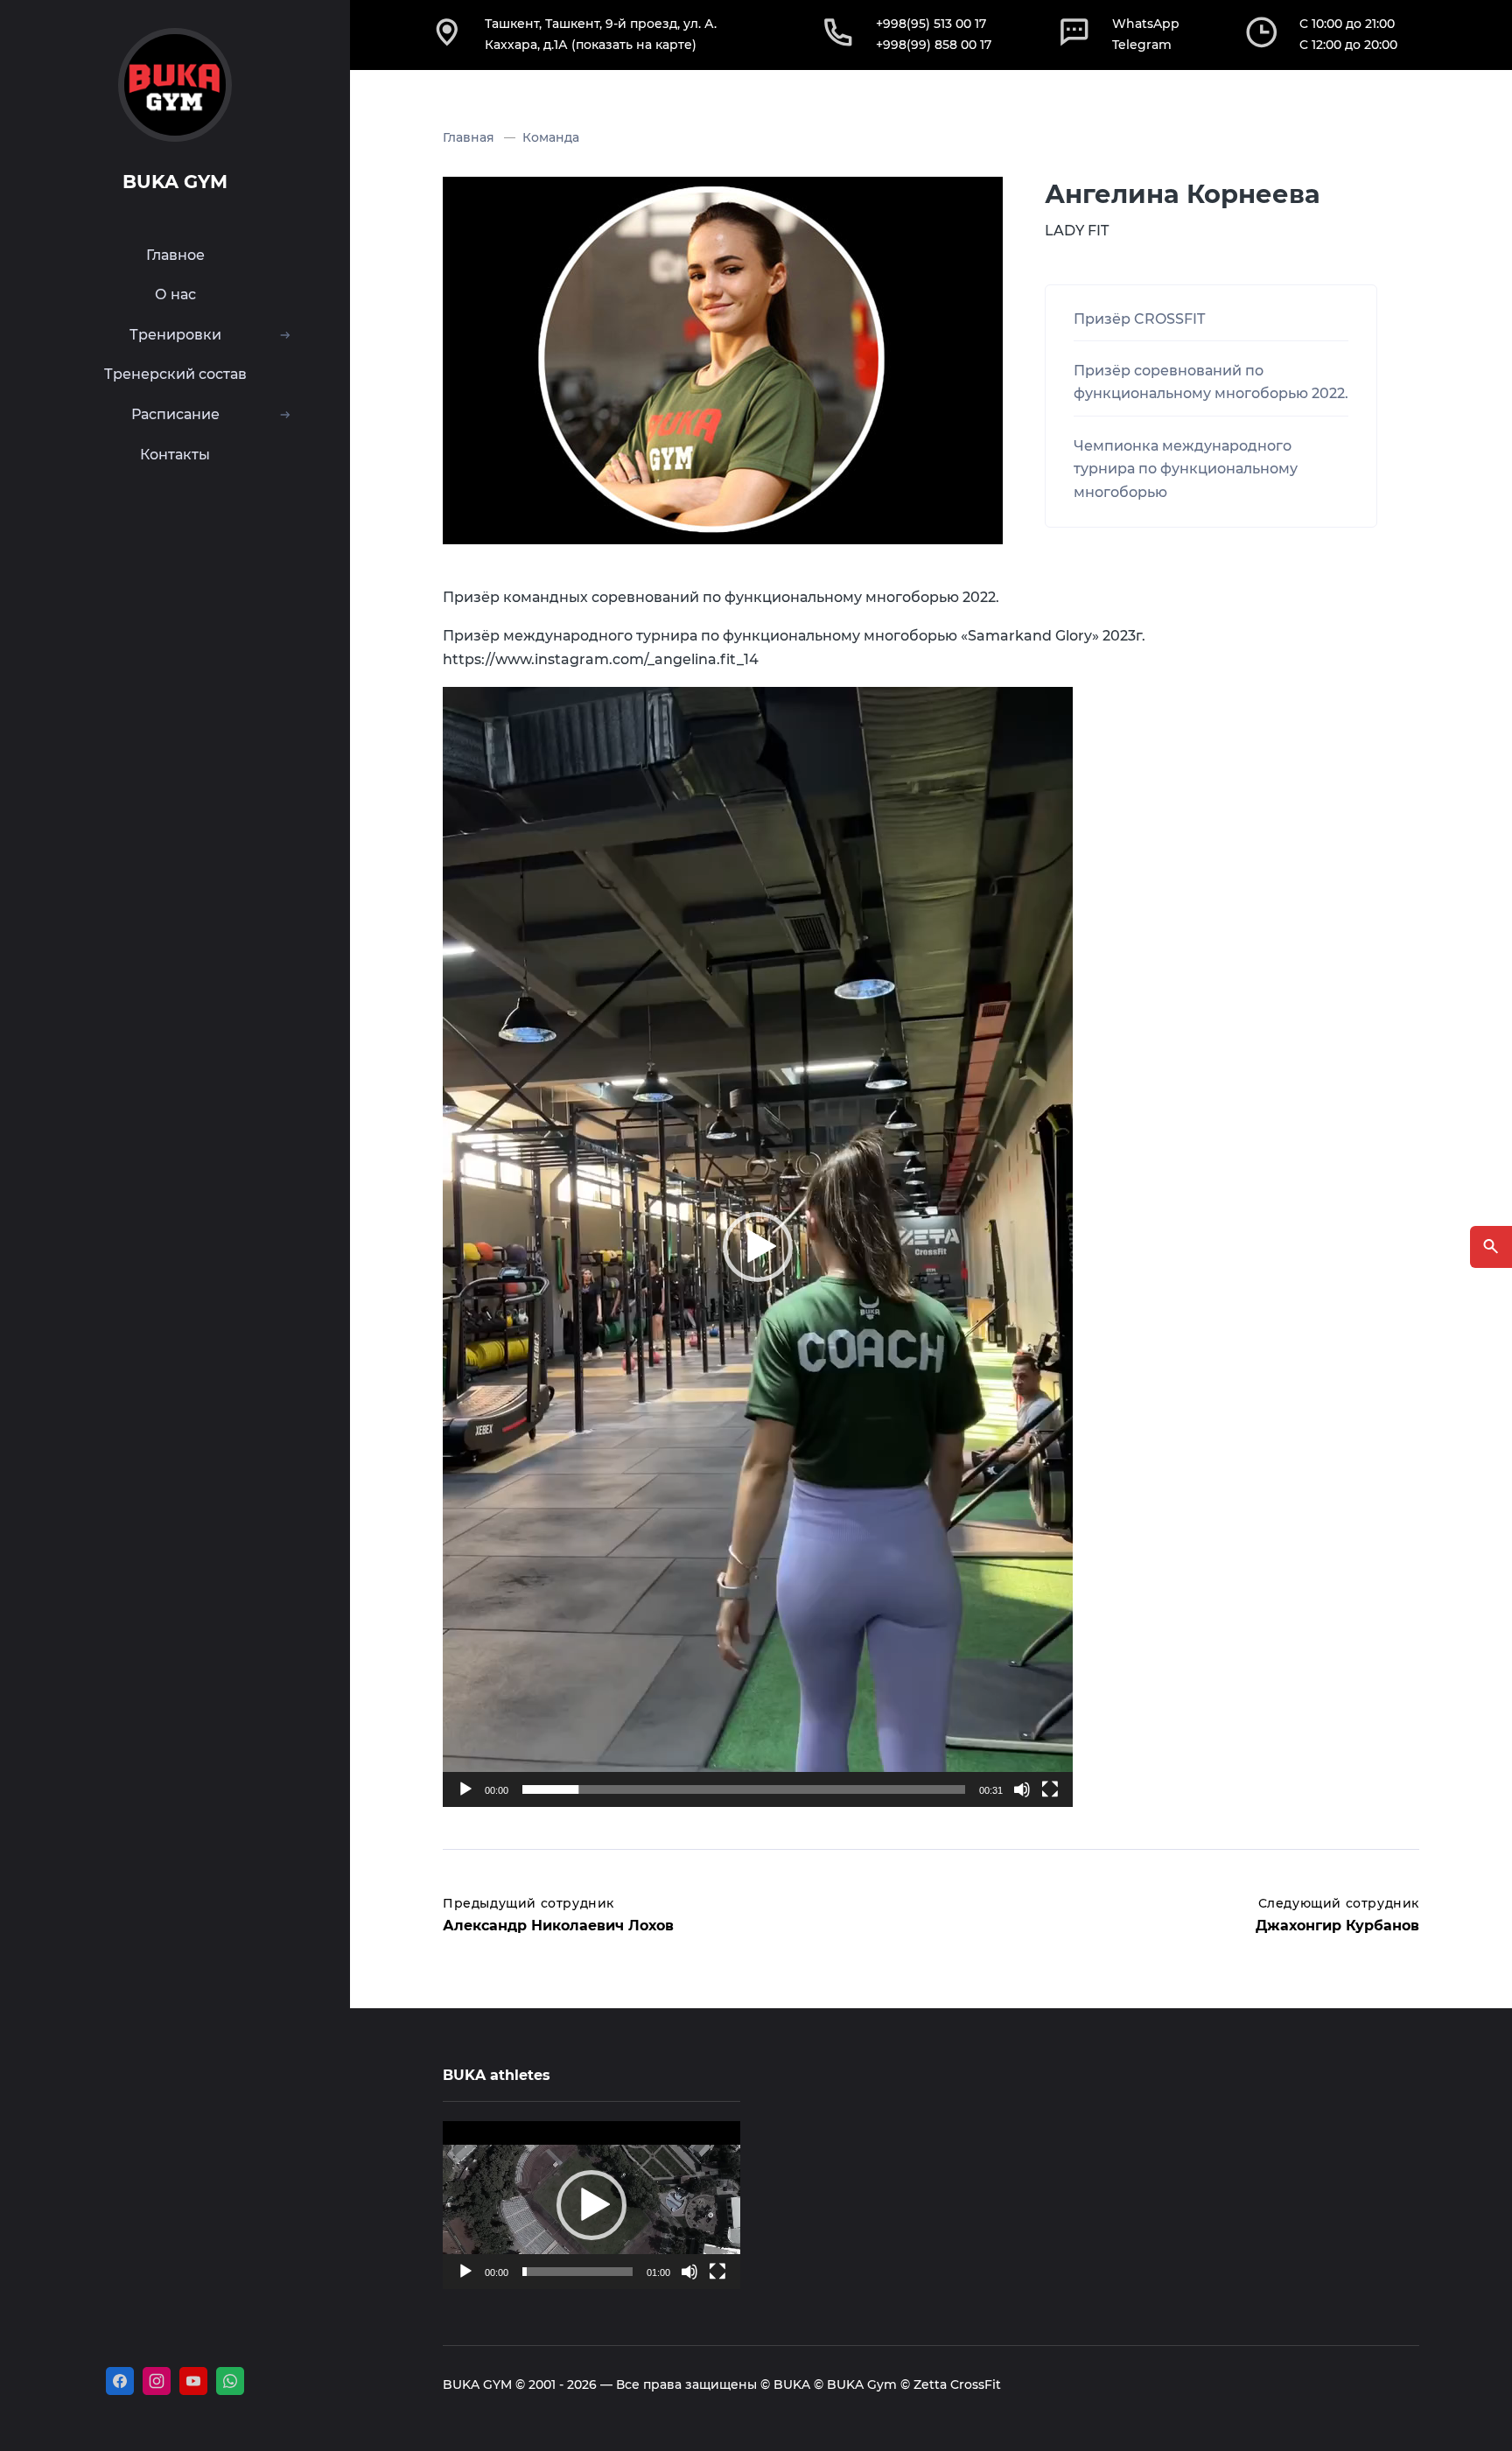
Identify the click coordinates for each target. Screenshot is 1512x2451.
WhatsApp (1146, 24)
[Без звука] (1022, 1789)
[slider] (744, 1789)
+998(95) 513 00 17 (931, 24)
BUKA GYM (175, 182)
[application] (758, 1247)
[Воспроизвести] (465, 1789)
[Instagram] (157, 2381)
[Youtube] (193, 2381)
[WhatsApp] (230, 2381)
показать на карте (634, 45)
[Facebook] (120, 2381)
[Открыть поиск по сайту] (1491, 1247)
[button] (758, 1247)
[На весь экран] (1050, 1789)
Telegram (1142, 45)
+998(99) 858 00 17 (934, 45)
